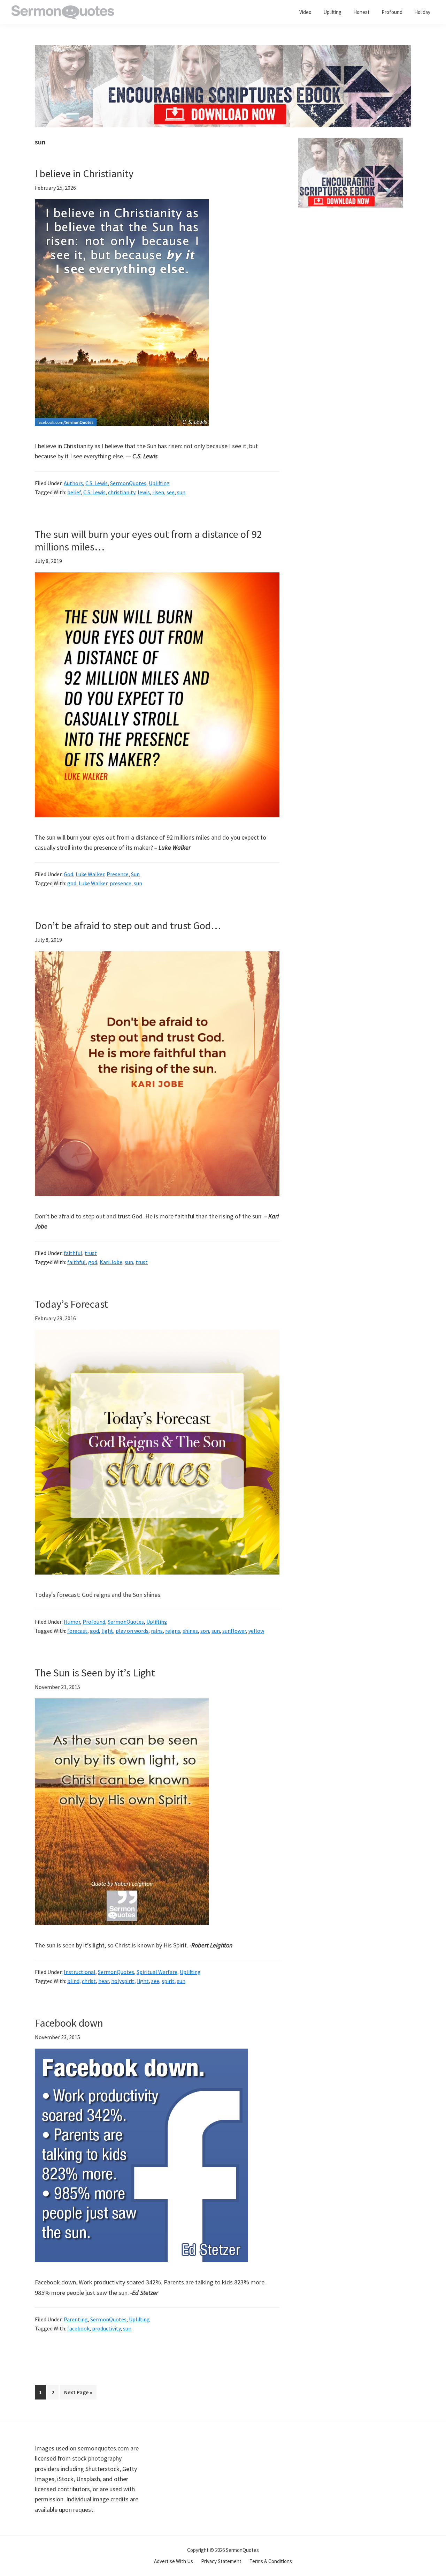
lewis (144, 492)
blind (73, 1981)
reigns (173, 1631)
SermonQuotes (128, 483)
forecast (77, 1631)
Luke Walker (90, 874)
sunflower (234, 1631)
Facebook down (69, 2023)
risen (158, 492)
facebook (78, 2328)
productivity (106, 2328)
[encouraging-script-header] (223, 50)
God (68, 874)
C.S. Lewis (97, 483)
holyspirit (123, 1981)
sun (181, 492)
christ (89, 1981)
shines (190, 1631)
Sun (135, 874)
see (171, 492)
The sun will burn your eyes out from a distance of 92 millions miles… (148, 540)
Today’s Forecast (71, 1304)
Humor (72, 1622)
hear (103, 1981)
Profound (94, 1622)
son (205, 1631)
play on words (132, 1631)
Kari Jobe (111, 1262)
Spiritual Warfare (157, 1972)
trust (91, 1253)
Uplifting (159, 483)
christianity (122, 492)
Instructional (80, 1972)
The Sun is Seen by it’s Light (95, 1673)
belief (74, 492)
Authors (73, 483)
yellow (256, 1631)
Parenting (76, 2319)
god (72, 883)
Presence (118, 874)
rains (157, 1631)
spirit (168, 1981)
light (107, 1631)
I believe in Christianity (84, 173)
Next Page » (78, 2394)
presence (121, 883)
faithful (73, 1253)
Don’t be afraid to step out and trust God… (128, 925)
